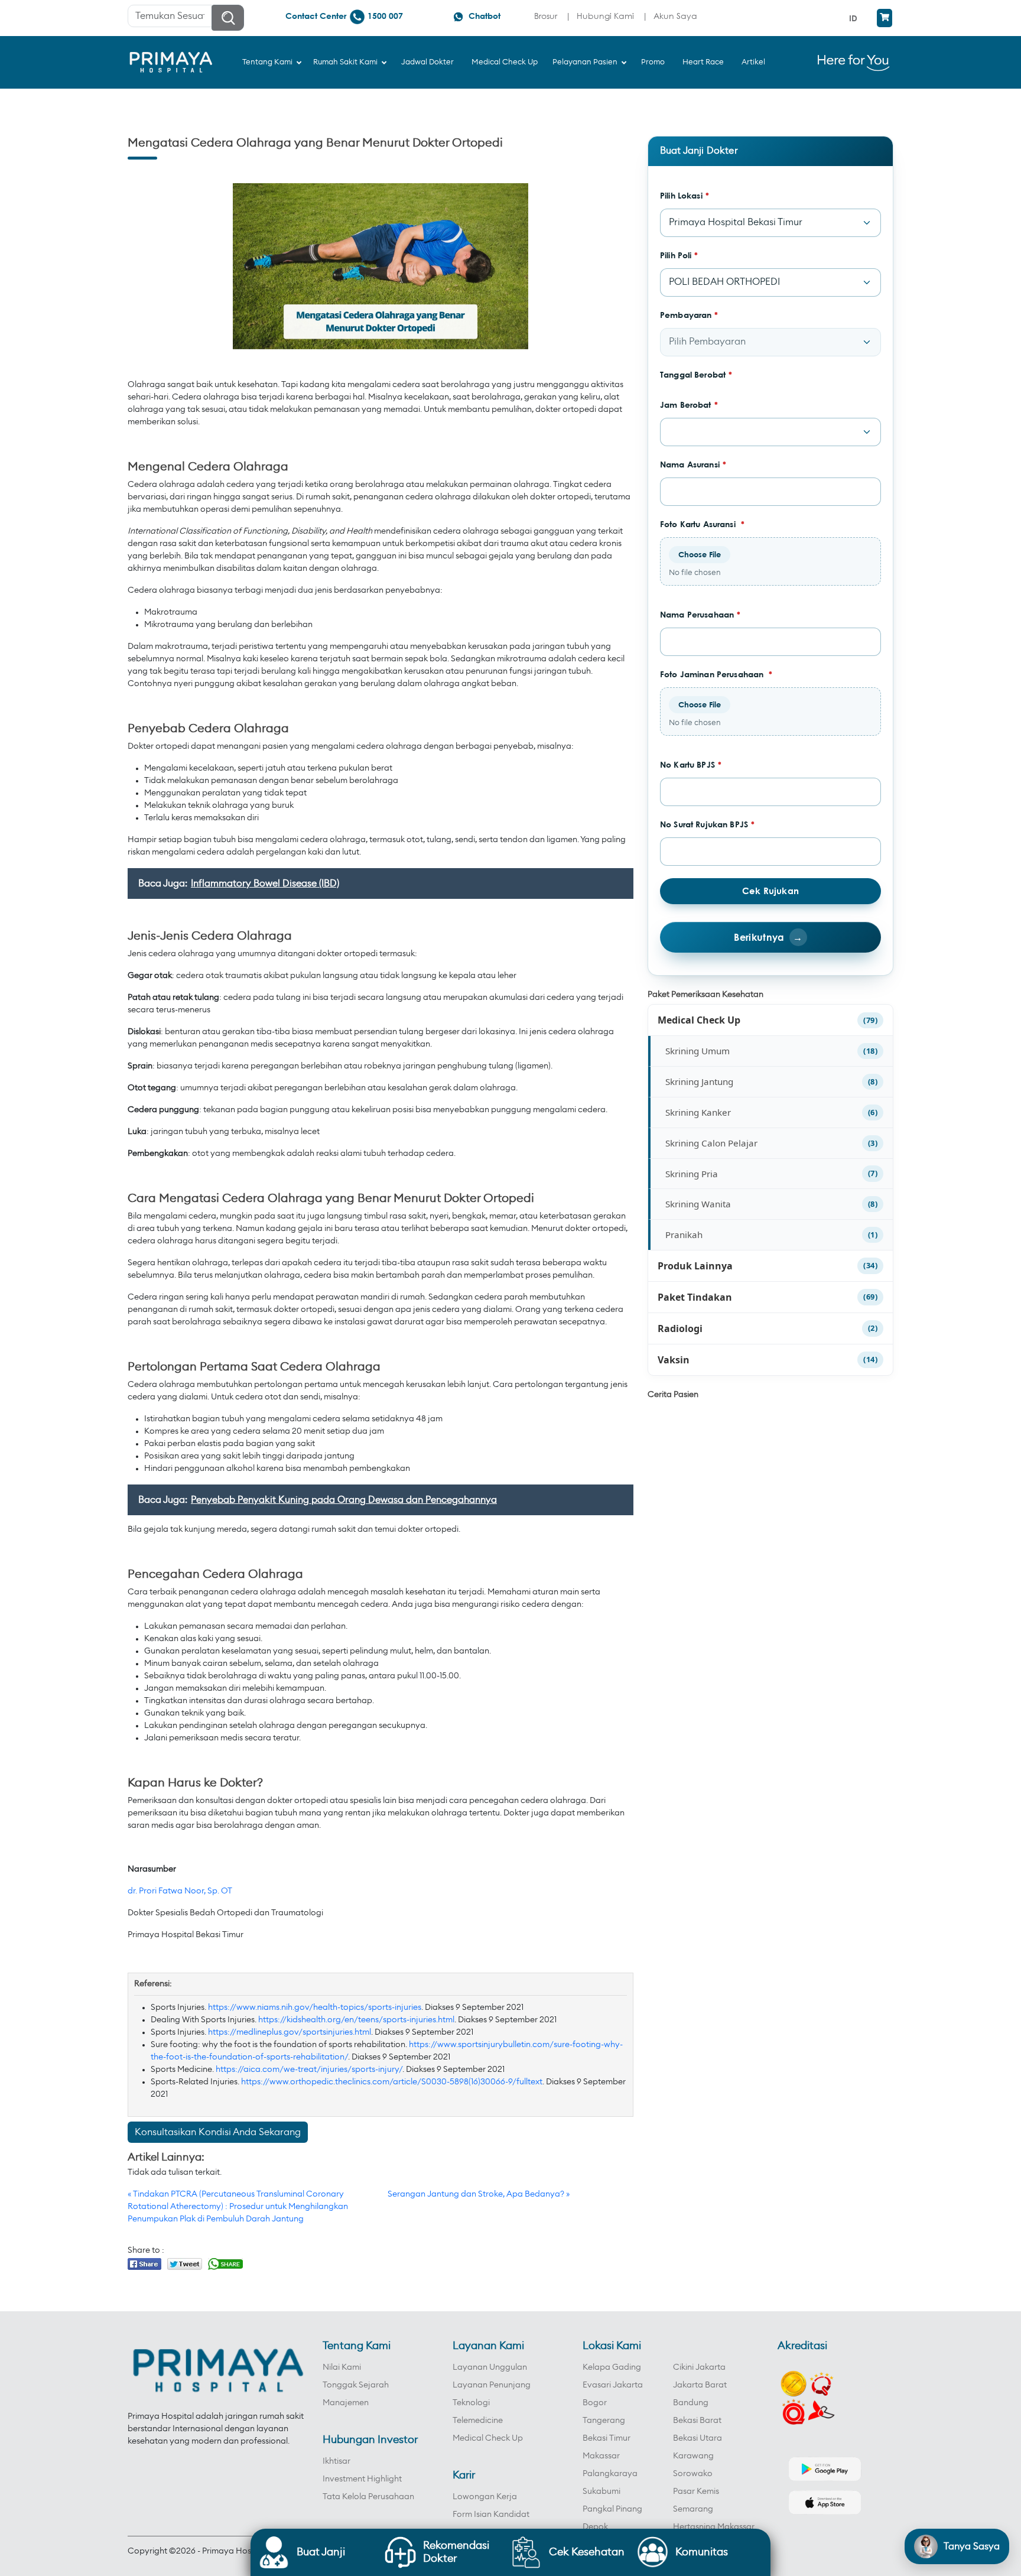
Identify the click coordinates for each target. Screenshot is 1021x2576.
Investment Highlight (362, 2479)
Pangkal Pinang (612, 2509)
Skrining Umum (698, 1051)
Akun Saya (675, 16)
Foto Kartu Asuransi (702, 524)
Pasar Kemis (696, 2491)
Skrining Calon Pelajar (711, 1143)
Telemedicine (478, 2421)
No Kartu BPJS (691, 764)
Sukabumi (601, 2491)
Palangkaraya (610, 2474)
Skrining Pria (692, 1174)
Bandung (691, 2403)
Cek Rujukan (770, 891)
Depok (595, 2527)
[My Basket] (885, 18)
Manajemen (346, 2403)
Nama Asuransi (693, 464)
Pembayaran (689, 315)
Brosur (546, 16)
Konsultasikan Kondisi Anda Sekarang (218, 2132)
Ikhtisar (336, 2461)
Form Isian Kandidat (491, 2515)
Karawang (693, 2456)
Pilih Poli (679, 255)
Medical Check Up (699, 1020)
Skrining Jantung (699, 1081)
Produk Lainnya (695, 1266)
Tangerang (604, 2421)
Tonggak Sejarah (356, 2385)
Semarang (693, 2509)
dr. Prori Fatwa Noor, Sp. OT (180, 1891)
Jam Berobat (689, 405)
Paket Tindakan (695, 1297)
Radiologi (680, 1328)
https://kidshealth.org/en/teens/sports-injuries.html (356, 2020)
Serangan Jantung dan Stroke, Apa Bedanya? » (479, 2194)
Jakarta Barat (700, 2385)
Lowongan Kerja (485, 2497)
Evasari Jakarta (613, 2385)
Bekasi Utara (698, 2438)
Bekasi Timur (607, 2438)
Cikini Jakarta (699, 2367)
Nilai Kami (342, 2367)
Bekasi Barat (697, 2421)
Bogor (595, 2403)
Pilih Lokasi (685, 195)
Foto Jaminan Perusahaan (716, 674)
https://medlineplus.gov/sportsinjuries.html (290, 2032)
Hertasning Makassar (714, 2527)
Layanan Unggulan (490, 2367)
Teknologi (471, 2403)
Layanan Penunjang (492, 2385)
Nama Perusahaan (700, 614)
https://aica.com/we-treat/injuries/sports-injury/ (309, 2070)
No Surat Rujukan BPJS (707, 824)
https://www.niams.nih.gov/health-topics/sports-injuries (315, 2007)
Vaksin (674, 1360)
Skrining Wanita (698, 1204)
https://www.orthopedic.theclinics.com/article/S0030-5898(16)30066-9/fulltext (392, 2082)
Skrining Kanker (698, 1112)
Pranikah (684, 1235)
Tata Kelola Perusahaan (368, 2497)
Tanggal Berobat (696, 374)
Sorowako (693, 2474)
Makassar (601, 2456)
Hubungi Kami (605, 16)
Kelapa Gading (612, 2367)
